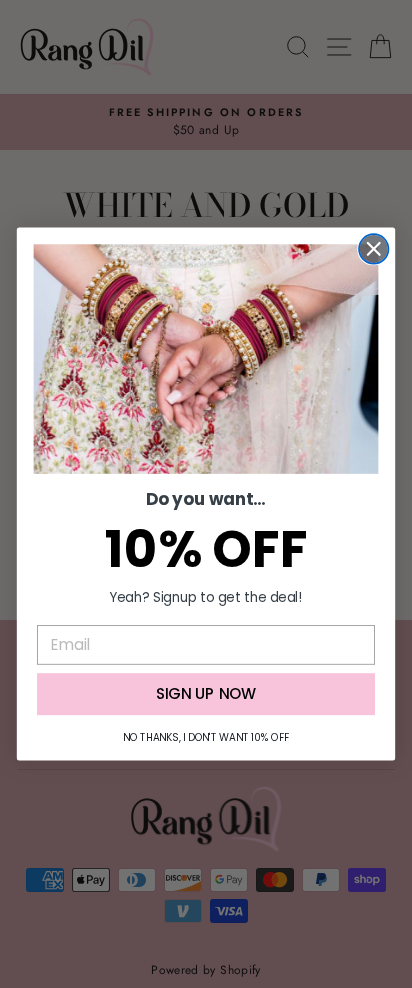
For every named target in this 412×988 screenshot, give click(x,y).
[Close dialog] (373, 248)
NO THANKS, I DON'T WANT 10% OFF (206, 737)
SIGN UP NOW (206, 693)
